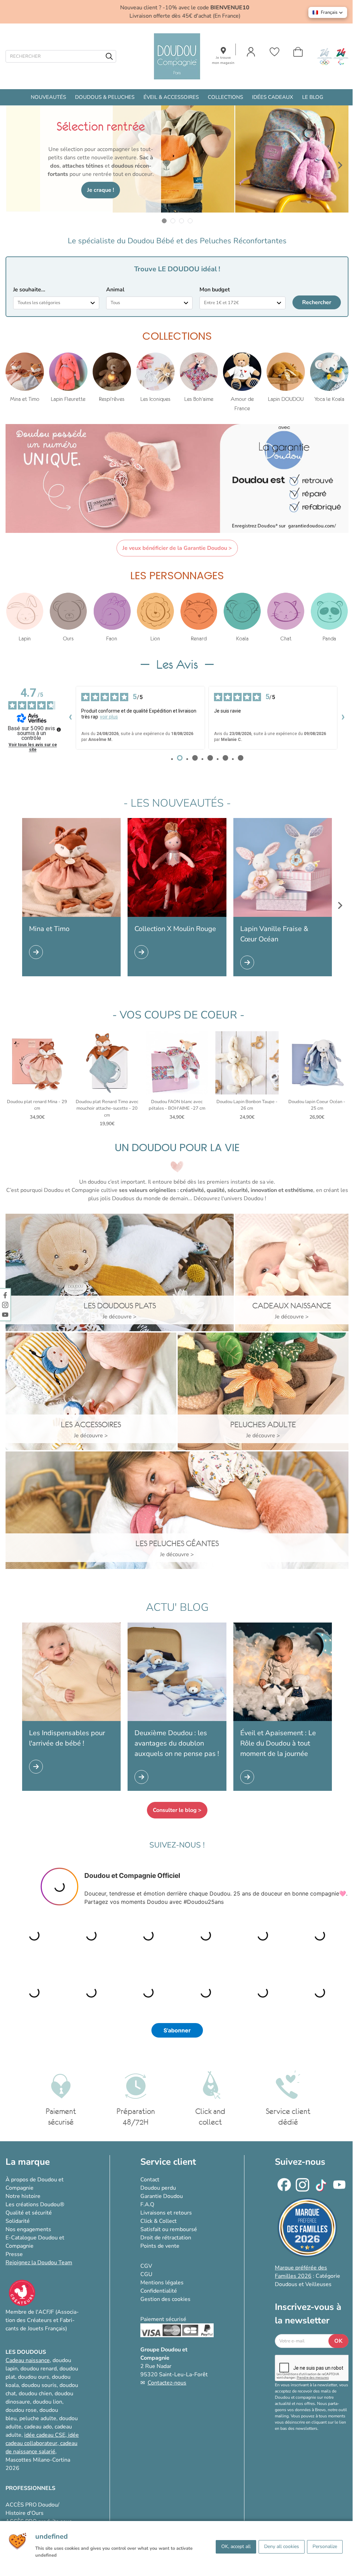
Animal (115, 290)
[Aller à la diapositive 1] (164, 221)
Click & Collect (159, 2221)
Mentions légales (162, 2283)
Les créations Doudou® (35, 2204)
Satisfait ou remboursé (169, 2229)
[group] (25, 378)
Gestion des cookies (165, 2299)
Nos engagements (28, 2229)
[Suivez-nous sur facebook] (5, 1295)
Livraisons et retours (166, 2213)
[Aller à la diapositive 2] (173, 221)
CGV (146, 2266)
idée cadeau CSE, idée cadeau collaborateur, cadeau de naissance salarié (42, 2443)
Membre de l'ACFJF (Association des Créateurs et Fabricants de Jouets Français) (42, 2320)
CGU (146, 2274)
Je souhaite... (29, 290)
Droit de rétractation (166, 2238)
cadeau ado (38, 2427)
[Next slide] (340, 165)
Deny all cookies (282, 2546)
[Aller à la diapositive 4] (190, 221)
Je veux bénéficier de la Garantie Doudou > (177, 548)
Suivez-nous (300, 2162)
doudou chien (35, 2394)
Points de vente (160, 2246)
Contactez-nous (167, 2383)
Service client (168, 2162)
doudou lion (48, 2402)
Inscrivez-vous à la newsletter (308, 2314)
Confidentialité (159, 2291)
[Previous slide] (14, 165)
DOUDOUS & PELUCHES (105, 97)
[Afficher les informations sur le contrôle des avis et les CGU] (59, 730)
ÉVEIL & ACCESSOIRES (171, 97)
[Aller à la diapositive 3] (181, 221)
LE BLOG (313, 97)
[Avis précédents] (70, 718)
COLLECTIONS (225, 97)
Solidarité (18, 2221)
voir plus (109, 717)
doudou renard (39, 2369)
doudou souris (39, 2385)
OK (338, 2341)
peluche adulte (38, 2418)
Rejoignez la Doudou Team (39, 2263)
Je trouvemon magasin (223, 60)
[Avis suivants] (343, 718)
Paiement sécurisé (163, 2319)
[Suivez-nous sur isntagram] (5, 1305)
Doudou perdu (158, 2188)
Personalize (325, 2546)
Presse (14, 2254)
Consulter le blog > (177, 1810)
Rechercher (317, 302)
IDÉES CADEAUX (273, 97)
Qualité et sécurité (29, 2213)
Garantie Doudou (162, 2196)
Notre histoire (23, 2196)
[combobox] (56, 303)
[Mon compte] (251, 52)
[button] (328, 12)
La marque (28, 2162)
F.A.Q (147, 2204)
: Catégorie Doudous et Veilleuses (308, 2276)
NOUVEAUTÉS (48, 97)
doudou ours (34, 2377)
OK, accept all (236, 2546)
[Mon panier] (298, 52)
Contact (150, 2180)
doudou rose (21, 2410)
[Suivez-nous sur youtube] (5, 1314)
